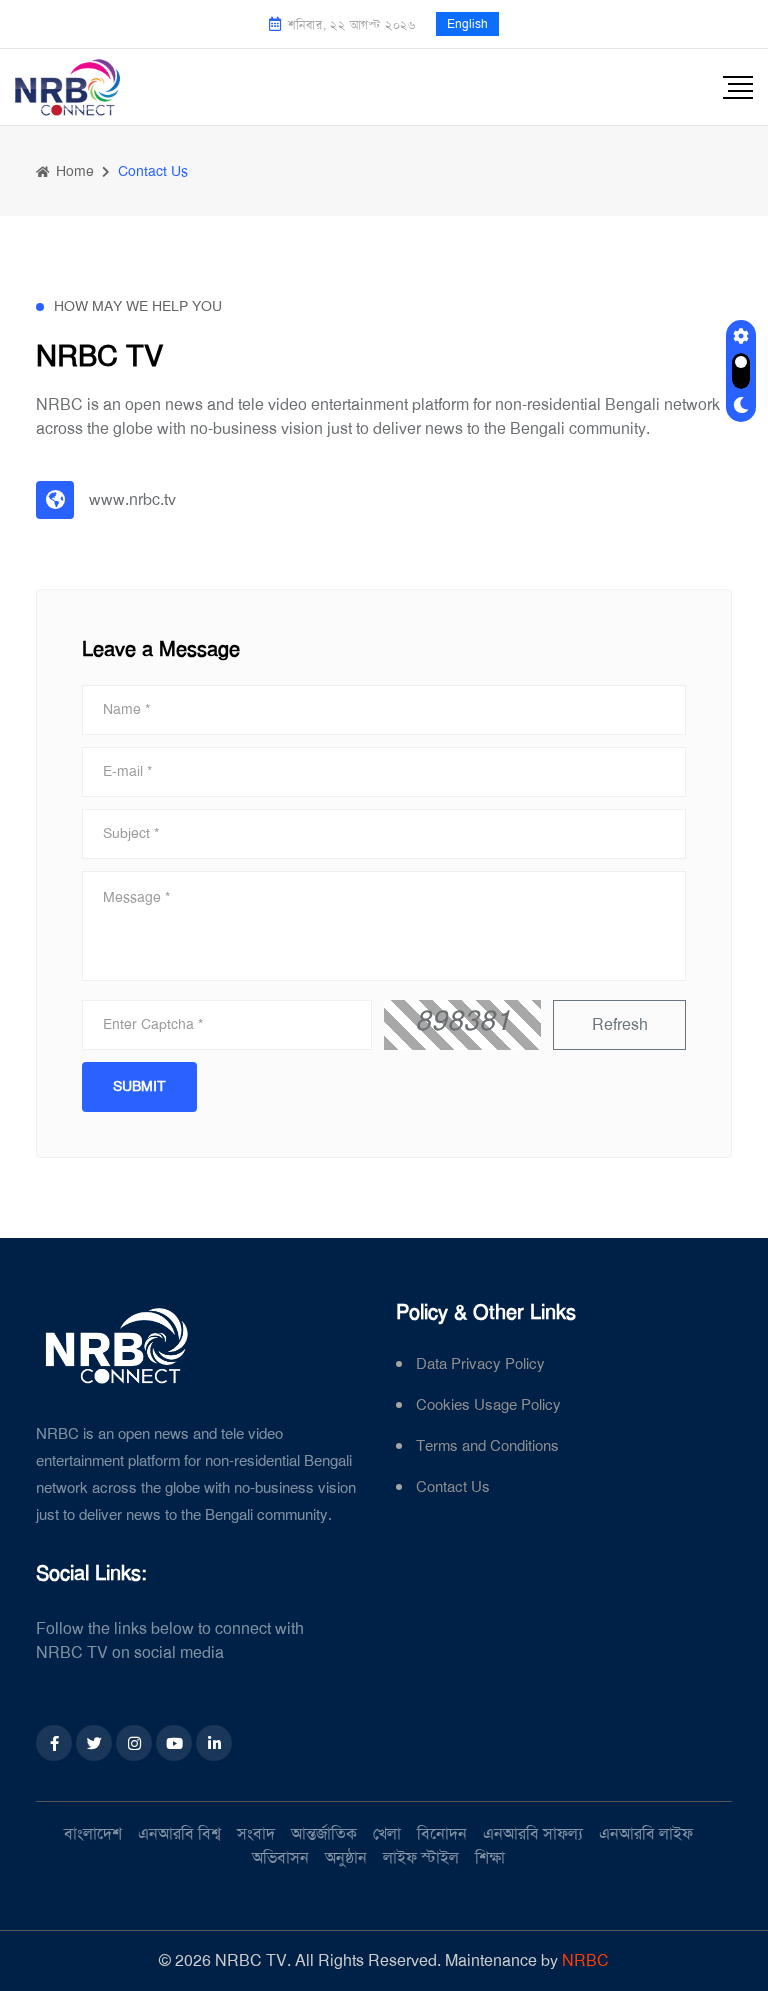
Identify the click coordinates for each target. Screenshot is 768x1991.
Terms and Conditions (487, 1446)
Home (73, 171)
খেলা (387, 1833)
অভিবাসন (280, 1857)
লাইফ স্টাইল (421, 1857)
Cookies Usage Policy (488, 1405)
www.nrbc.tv (132, 499)
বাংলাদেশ (93, 1833)
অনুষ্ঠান (346, 1857)
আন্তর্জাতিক (324, 1833)
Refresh (620, 1024)
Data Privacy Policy (480, 1364)
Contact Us (453, 1487)
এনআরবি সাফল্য (533, 1833)
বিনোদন (442, 1833)
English (467, 24)
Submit (139, 1086)
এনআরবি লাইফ (646, 1833)
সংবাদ (256, 1833)
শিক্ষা (490, 1857)
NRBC (585, 1960)
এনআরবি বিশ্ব (179, 1833)
